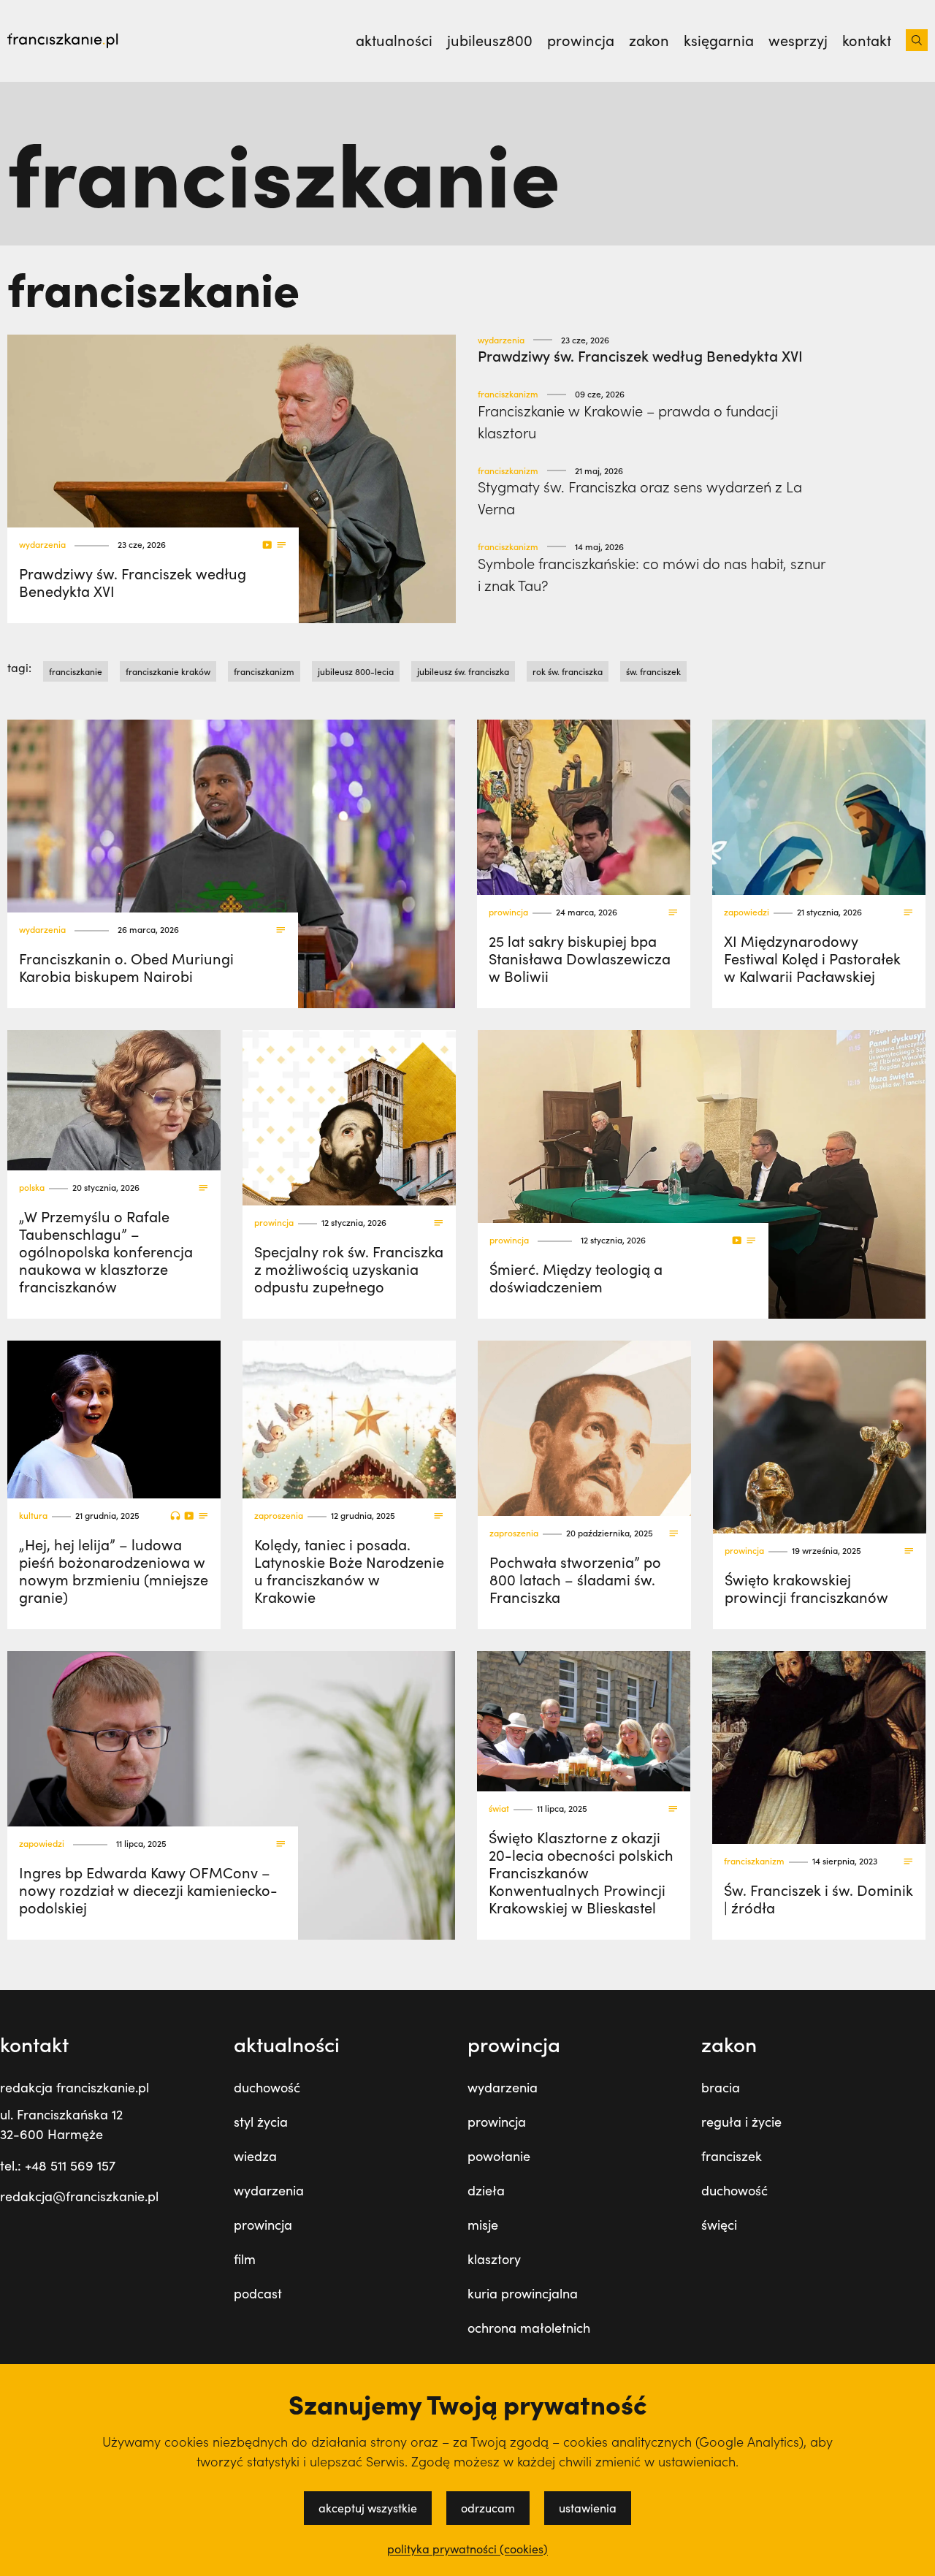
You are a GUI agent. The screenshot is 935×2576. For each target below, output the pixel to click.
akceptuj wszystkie (368, 2508)
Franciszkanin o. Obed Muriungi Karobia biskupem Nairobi (126, 967)
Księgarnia (719, 40)
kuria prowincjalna (523, 2293)
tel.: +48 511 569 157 (58, 2165)
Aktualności (394, 40)
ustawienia (588, 2508)
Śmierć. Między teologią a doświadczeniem (576, 1277)
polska (32, 1188)
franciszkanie (76, 671)
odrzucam (488, 2508)
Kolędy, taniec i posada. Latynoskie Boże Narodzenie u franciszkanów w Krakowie (349, 1570)
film (245, 2259)
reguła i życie (741, 2122)
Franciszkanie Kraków (168, 671)
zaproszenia (279, 1516)
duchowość (267, 2087)
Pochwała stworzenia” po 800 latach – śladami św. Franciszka (575, 1579)
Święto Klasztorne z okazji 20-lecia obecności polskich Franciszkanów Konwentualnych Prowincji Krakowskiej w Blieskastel (581, 1872)
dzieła (486, 2190)
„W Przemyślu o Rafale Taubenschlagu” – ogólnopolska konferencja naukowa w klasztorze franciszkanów (106, 1251)
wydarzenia (42, 545)
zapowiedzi (747, 912)
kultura (33, 1516)
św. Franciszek (653, 671)
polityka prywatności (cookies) (467, 2549)
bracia (721, 2087)
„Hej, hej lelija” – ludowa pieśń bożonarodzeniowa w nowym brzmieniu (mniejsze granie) (114, 1570)
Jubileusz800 (490, 40)
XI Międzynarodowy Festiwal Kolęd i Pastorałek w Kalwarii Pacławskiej (812, 958)
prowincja (508, 912)
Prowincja (581, 40)
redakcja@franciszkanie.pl (79, 2196)
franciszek (732, 2156)
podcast (258, 2293)
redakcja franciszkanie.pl (75, 2087)
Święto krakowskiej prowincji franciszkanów (806, 1588)
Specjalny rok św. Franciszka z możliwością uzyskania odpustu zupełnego (349, 1269)
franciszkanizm (508, 394)
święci (719, 2225)
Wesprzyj (798, 40)
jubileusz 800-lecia (356, 671)
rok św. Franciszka (568, 671)
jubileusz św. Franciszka (463, 671)
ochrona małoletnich (529, 2328)
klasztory (494, 2259)
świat (499, 1809)
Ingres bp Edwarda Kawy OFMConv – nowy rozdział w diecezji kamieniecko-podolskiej (148, 1890)
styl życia (261, 2122)
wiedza (255, 2156)
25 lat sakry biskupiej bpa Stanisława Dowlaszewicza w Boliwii (580, 958)
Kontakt (867, 40)
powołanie (499, 2156)
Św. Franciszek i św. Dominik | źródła (818, 1898)
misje (483, 2225)
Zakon (649, 40)
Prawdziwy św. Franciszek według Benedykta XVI (133, 582)
